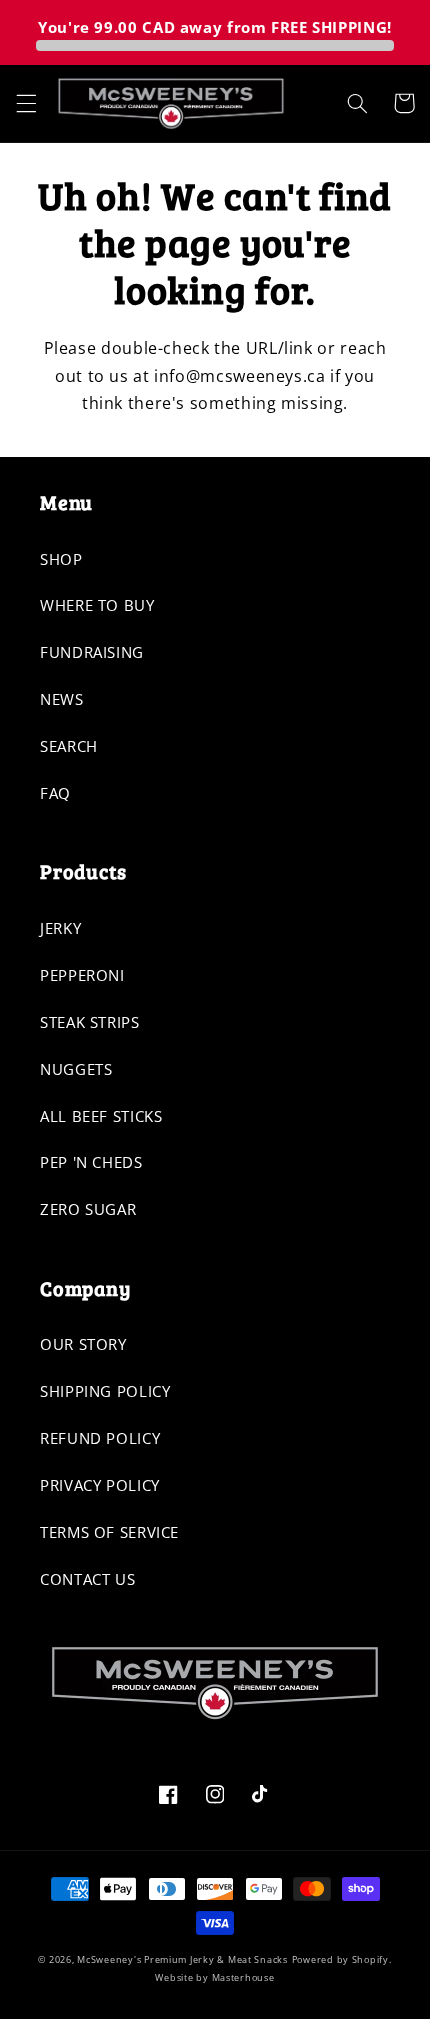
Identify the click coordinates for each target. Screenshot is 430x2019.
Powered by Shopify (340, 1960)
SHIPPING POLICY (105, 1391)
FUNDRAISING (92, 652)
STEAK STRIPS (90, 1022)
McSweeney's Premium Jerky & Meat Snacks (182, 1960)
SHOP (61, 559)
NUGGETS (76, 1069)
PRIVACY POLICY (100, 1485)
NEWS (62, 699)
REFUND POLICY (100, 1438)
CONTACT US (87, 1579)
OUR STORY (83, 1344)
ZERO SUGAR (88, 1209)
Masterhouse (243, 1978)
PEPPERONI (82, 975)
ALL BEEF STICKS (101, 1116)
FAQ (55, 793)
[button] (26, 103)
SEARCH (69, 746)
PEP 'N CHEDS (91, 1162)
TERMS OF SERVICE (109, 1532)
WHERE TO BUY (97, 605)
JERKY (60, 928)
